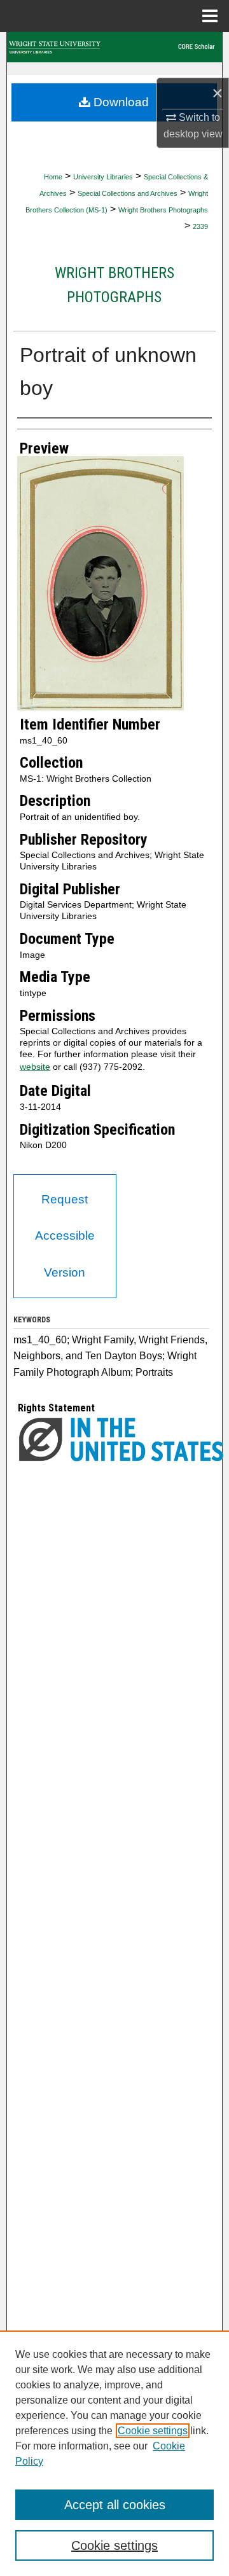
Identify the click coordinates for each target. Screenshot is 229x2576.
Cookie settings (153, 2431)
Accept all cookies (115, 2505)
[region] (114, 2453)
